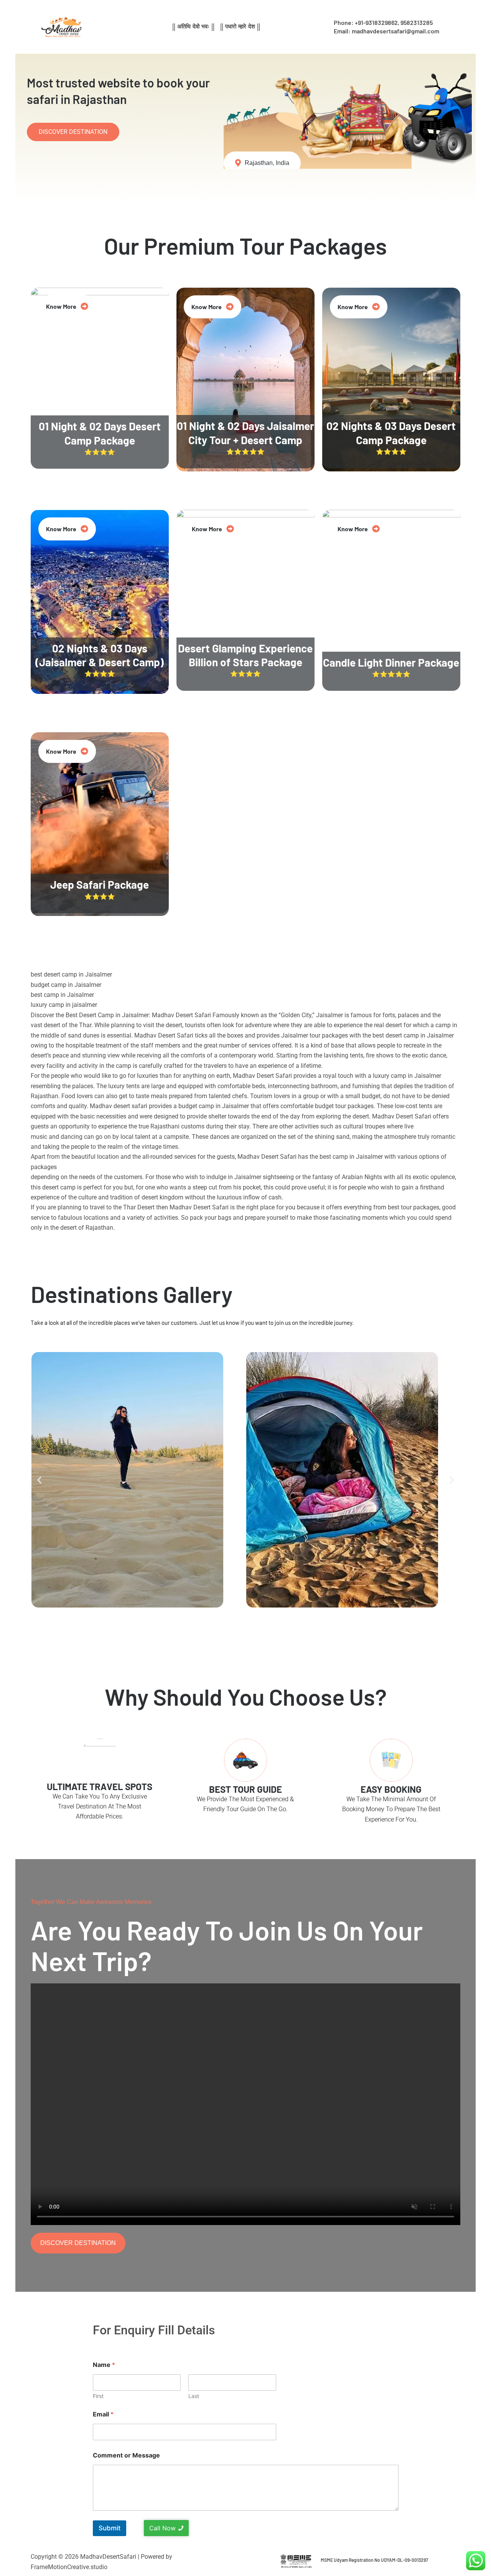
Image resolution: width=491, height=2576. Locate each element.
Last (194, 2396)
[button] (39, 1480)
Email (103, 2414)
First (98, 2396)
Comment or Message (126, 2455)
